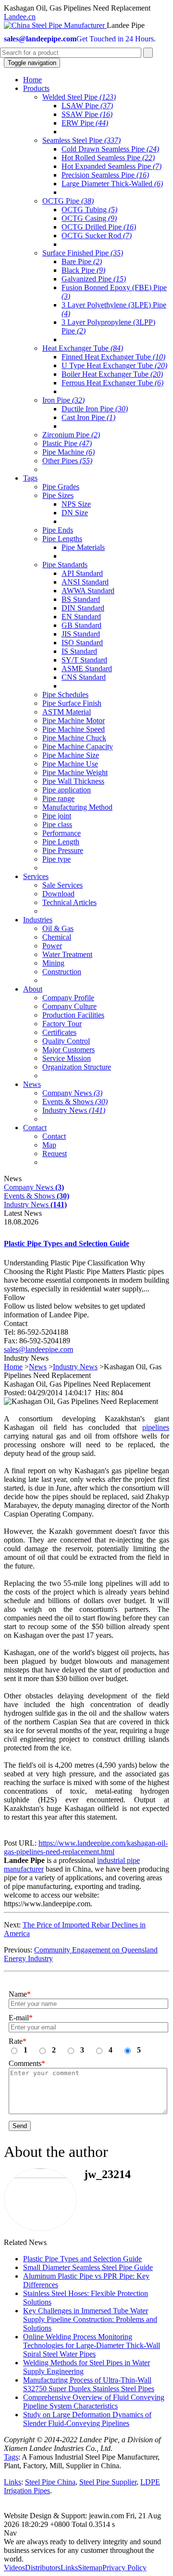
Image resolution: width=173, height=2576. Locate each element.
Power (52, 946)
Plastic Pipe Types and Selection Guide (67, 1243)
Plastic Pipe (67, 443)
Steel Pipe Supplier (108, 2482)
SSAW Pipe (87, 114)
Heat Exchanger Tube (83, 348)
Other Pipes (67, 461)
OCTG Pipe (68, 201)
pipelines (156, 1427)
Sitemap (90, 2568)
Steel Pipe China (50, 2482)
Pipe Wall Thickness (73, 781)
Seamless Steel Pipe (81, 140)
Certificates (59, 1032)
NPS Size (76, 504)
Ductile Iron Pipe (95, 409)
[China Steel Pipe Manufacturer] (55, 25)
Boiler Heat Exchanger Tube (112, 374)
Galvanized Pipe (94, 279)
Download (58, 894)
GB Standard (81, 625)
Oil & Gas (58, 928)
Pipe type (56, 859)
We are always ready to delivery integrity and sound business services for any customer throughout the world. (82, 2550)
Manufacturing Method (77, 807)
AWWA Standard (88, 591)
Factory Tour (62, 1024)
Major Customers (68, 1050)
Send (20, 2126)
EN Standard (81, 617)
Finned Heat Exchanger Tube (113, 357)
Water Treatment (67, 954)
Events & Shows (75, 1102)
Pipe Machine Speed (74, 729)
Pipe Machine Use (70, 764)
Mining (53, 963)
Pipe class (57, 824)
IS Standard (79, 651)
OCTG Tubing (89, 210)
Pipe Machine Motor (74, 721)
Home (13, 1367)
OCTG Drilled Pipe (99, 227)
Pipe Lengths (62, 539)
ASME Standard (87, 669)
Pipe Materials (83, 547)
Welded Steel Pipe (79, 97)
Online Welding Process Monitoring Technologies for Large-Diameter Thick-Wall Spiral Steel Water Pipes (92, 2345)
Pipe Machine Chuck (74, 738)
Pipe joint (57, 816)
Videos (14, 2568)
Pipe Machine (68, 452)
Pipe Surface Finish (72, 703)
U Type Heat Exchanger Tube (114, 365)
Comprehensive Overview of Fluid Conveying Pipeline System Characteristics (94, 2402)
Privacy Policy (124, 2568)
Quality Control (66, 1041)
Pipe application (67, 790)
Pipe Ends (58, 530)
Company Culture (69, 1006)
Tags (11, 2457)
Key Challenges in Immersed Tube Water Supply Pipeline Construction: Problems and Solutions (90, 2319)
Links (12, 2482)
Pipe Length (61, 842)
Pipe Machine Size (71, 755)
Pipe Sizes (58, 495)
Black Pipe (83, 270)
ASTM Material (67, 712)
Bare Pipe (82, 261)
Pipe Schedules (65, 695)
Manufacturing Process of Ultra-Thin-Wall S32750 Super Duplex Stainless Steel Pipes (89, 2384)
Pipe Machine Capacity (78, 746)
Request (55, 1154)
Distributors (43, 2568)
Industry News (74, 1110)
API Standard (82, 573)
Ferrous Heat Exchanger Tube (112, 383)
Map (49, 1145)
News (38, 1367)
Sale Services (62, 885)
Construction (62, 972)
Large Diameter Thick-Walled (112, 184)
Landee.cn (20, 17)
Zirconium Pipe (71, 435)
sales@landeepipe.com (38, 1349)
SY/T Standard (84, 660)
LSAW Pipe (87, 106)
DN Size (75, 513)
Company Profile (68, 998)
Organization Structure (77, 1067)
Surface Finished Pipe (83, 253)
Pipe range (58, 798)
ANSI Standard (85, 582)
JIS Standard (81, 634)
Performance (62, 833)
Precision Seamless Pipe (105, 175)
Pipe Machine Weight (75, 772)
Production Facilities (73, 1015)
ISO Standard (82, 643)
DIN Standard (83, 608)
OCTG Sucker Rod (97, 236)
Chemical (57, 937)
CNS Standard (84, 677)
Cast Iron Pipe (88, 417)
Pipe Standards (65, 565)
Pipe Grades (61, 487)
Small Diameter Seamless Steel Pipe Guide (88, 2267)
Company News (72, 1093)
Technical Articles (69, 902)
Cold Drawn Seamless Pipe (110, 149)
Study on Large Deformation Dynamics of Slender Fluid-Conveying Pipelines (87, 2419)
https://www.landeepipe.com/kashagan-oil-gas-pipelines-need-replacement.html (86, 1847)
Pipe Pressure (63, 850)
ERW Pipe (85, 123)
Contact (54, 1136)
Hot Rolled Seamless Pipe (108, 158)
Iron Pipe (63, 400)
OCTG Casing (89, 218)
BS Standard (81, 599)
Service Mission (67, 1058)
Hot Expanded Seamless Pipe (111, 166)
